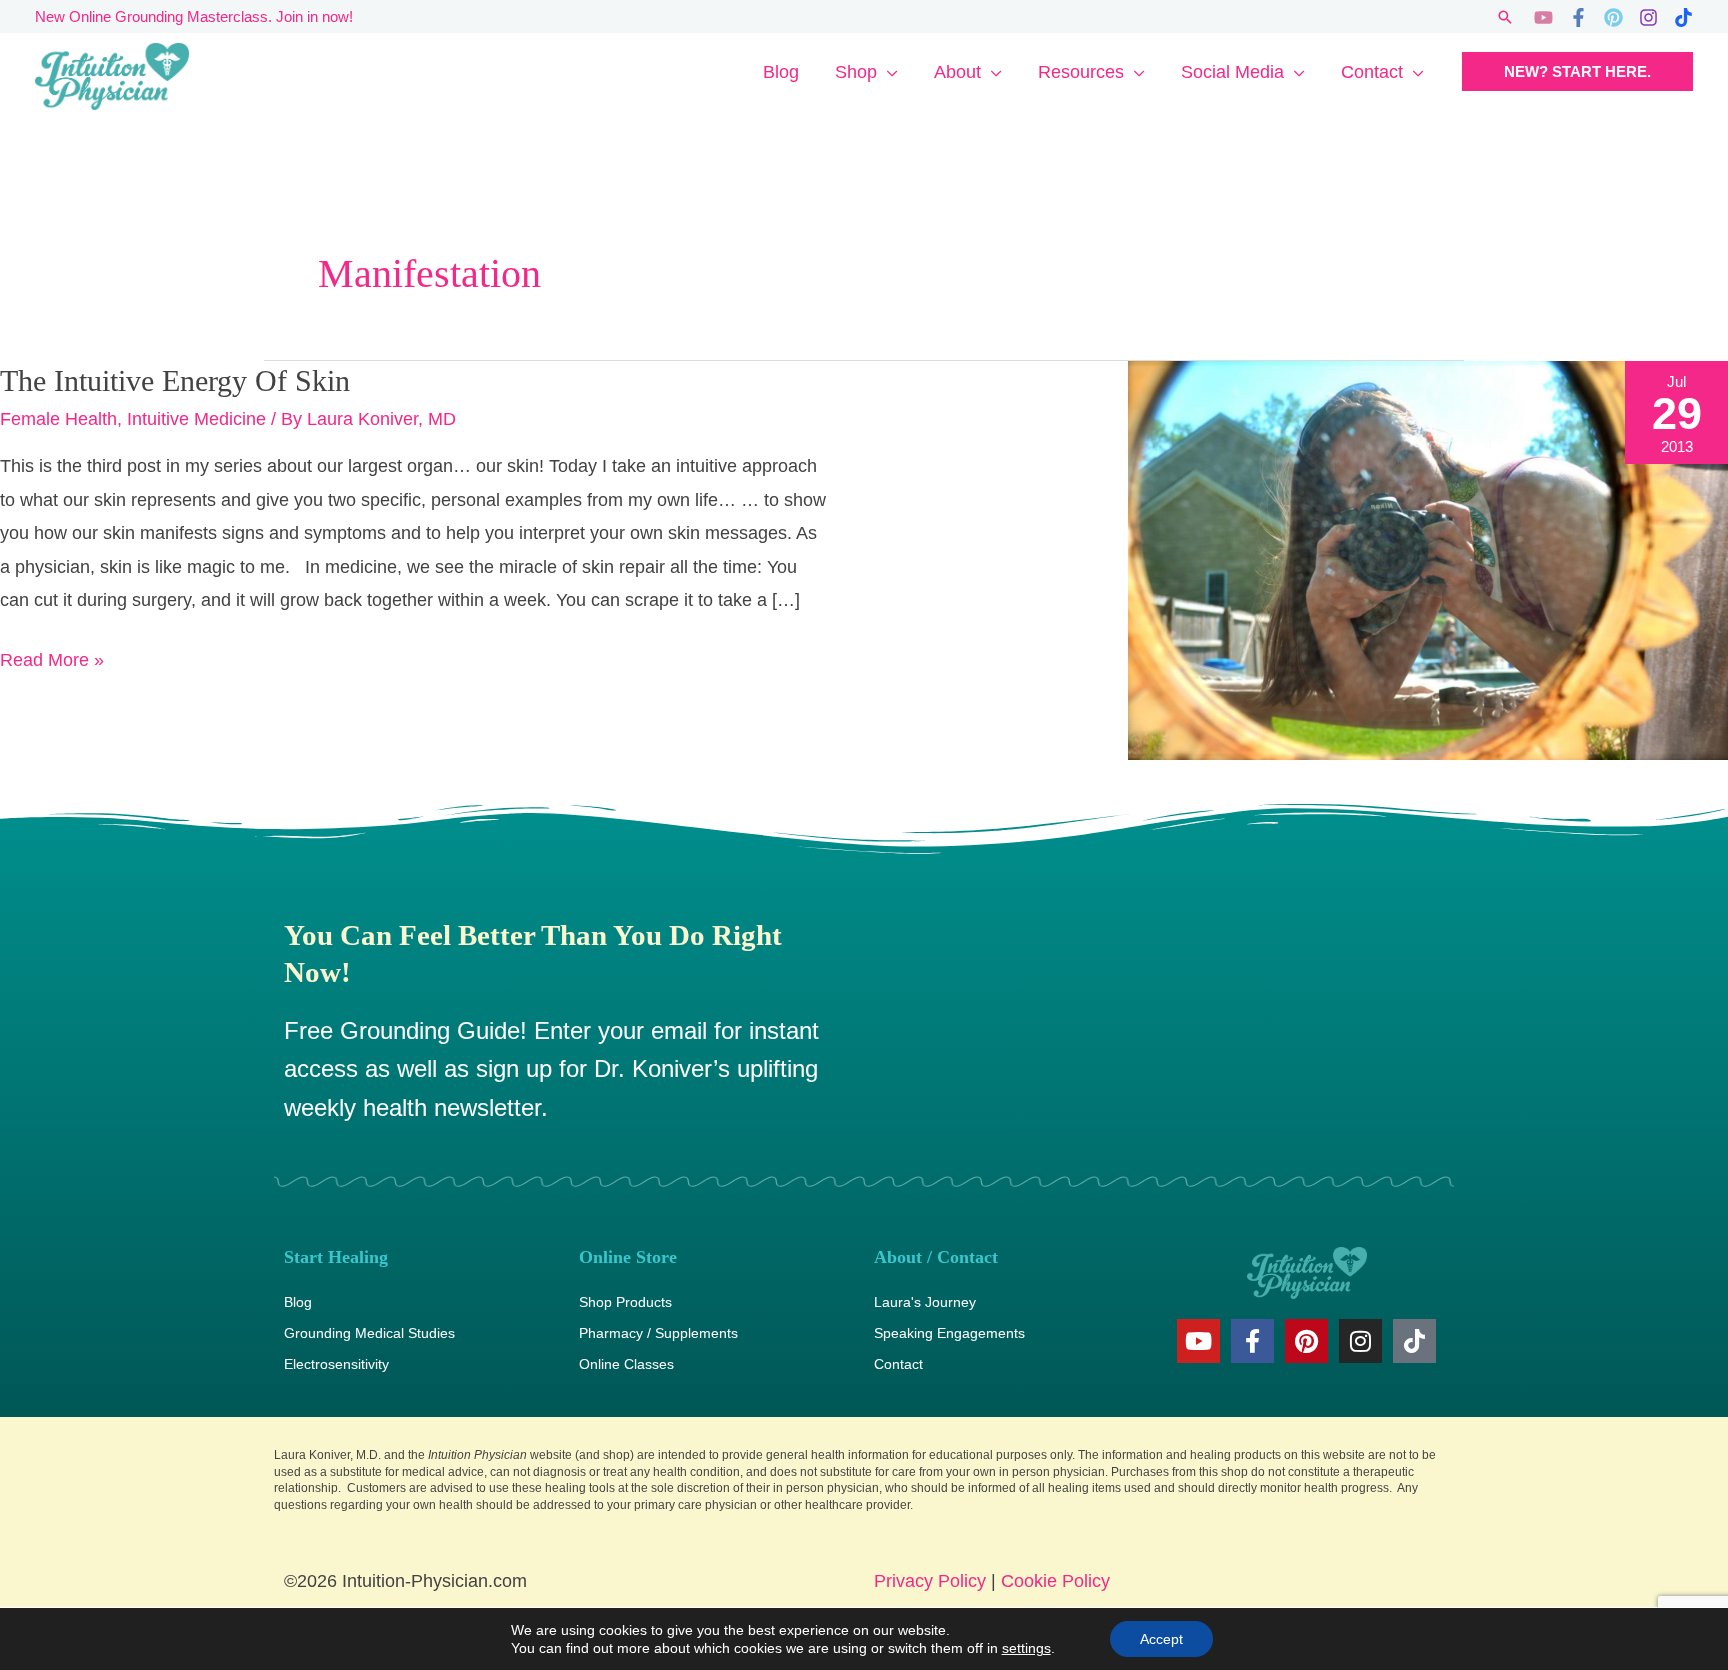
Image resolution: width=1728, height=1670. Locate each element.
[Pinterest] (1613, 17)
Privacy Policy (930, 1581)
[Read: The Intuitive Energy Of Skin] (1428, 559)
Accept (1161, 1639)
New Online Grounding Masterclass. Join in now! (194, 16)
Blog (781, 72)
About (957, 72)
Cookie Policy (1055, 1581)
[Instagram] (1648, 17)
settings (1026, 1648)
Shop (856, 72)
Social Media (1232, 72)
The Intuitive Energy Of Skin (175, 380)
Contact (1372, 72)
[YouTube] (1543, 17)
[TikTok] (1683, 17)
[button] (1505, 17)
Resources (1081, 72)
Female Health (58, 419)
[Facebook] (1578, 17)
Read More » (52, 657)
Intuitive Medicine (196, 419)
